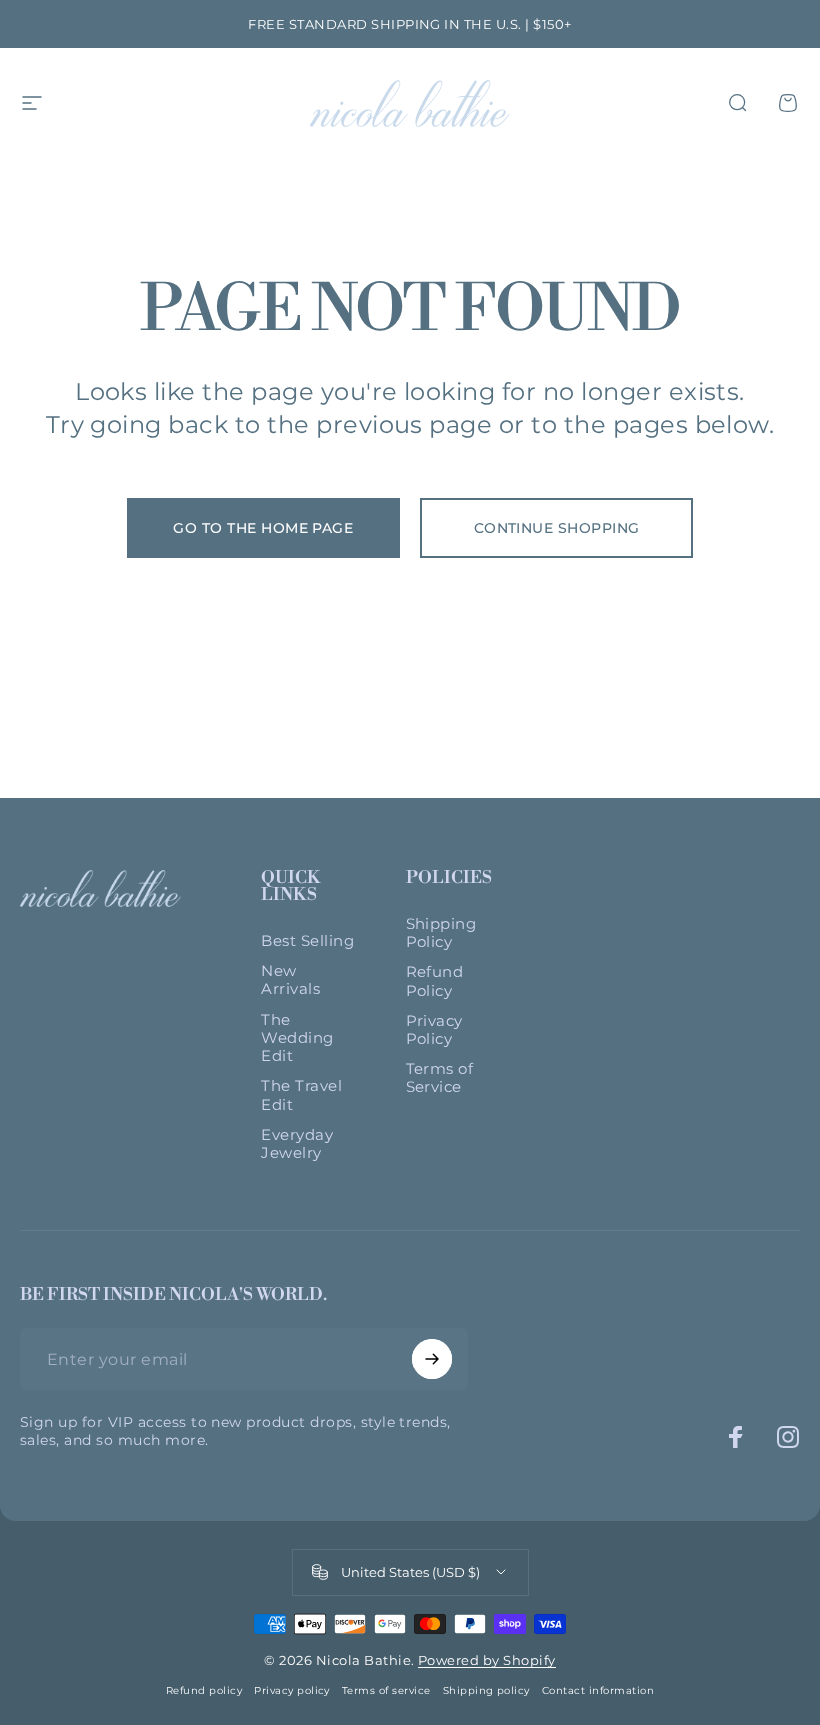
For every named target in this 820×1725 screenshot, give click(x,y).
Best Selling (307, 941)
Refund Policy (435, 981)
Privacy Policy (434, 1030)
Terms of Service (440, 1078)
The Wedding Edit (297, 1038)
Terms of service (386, 1690)
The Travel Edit (301, 1095)
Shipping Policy (441, 933)
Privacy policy (292, 1690)
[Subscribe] (432, 1359)
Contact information (598, 1690)
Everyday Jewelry (297, 1144)
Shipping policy (486, 1690)
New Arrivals (290, 980)
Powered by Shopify (487, 1660)
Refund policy (204, 1690)
